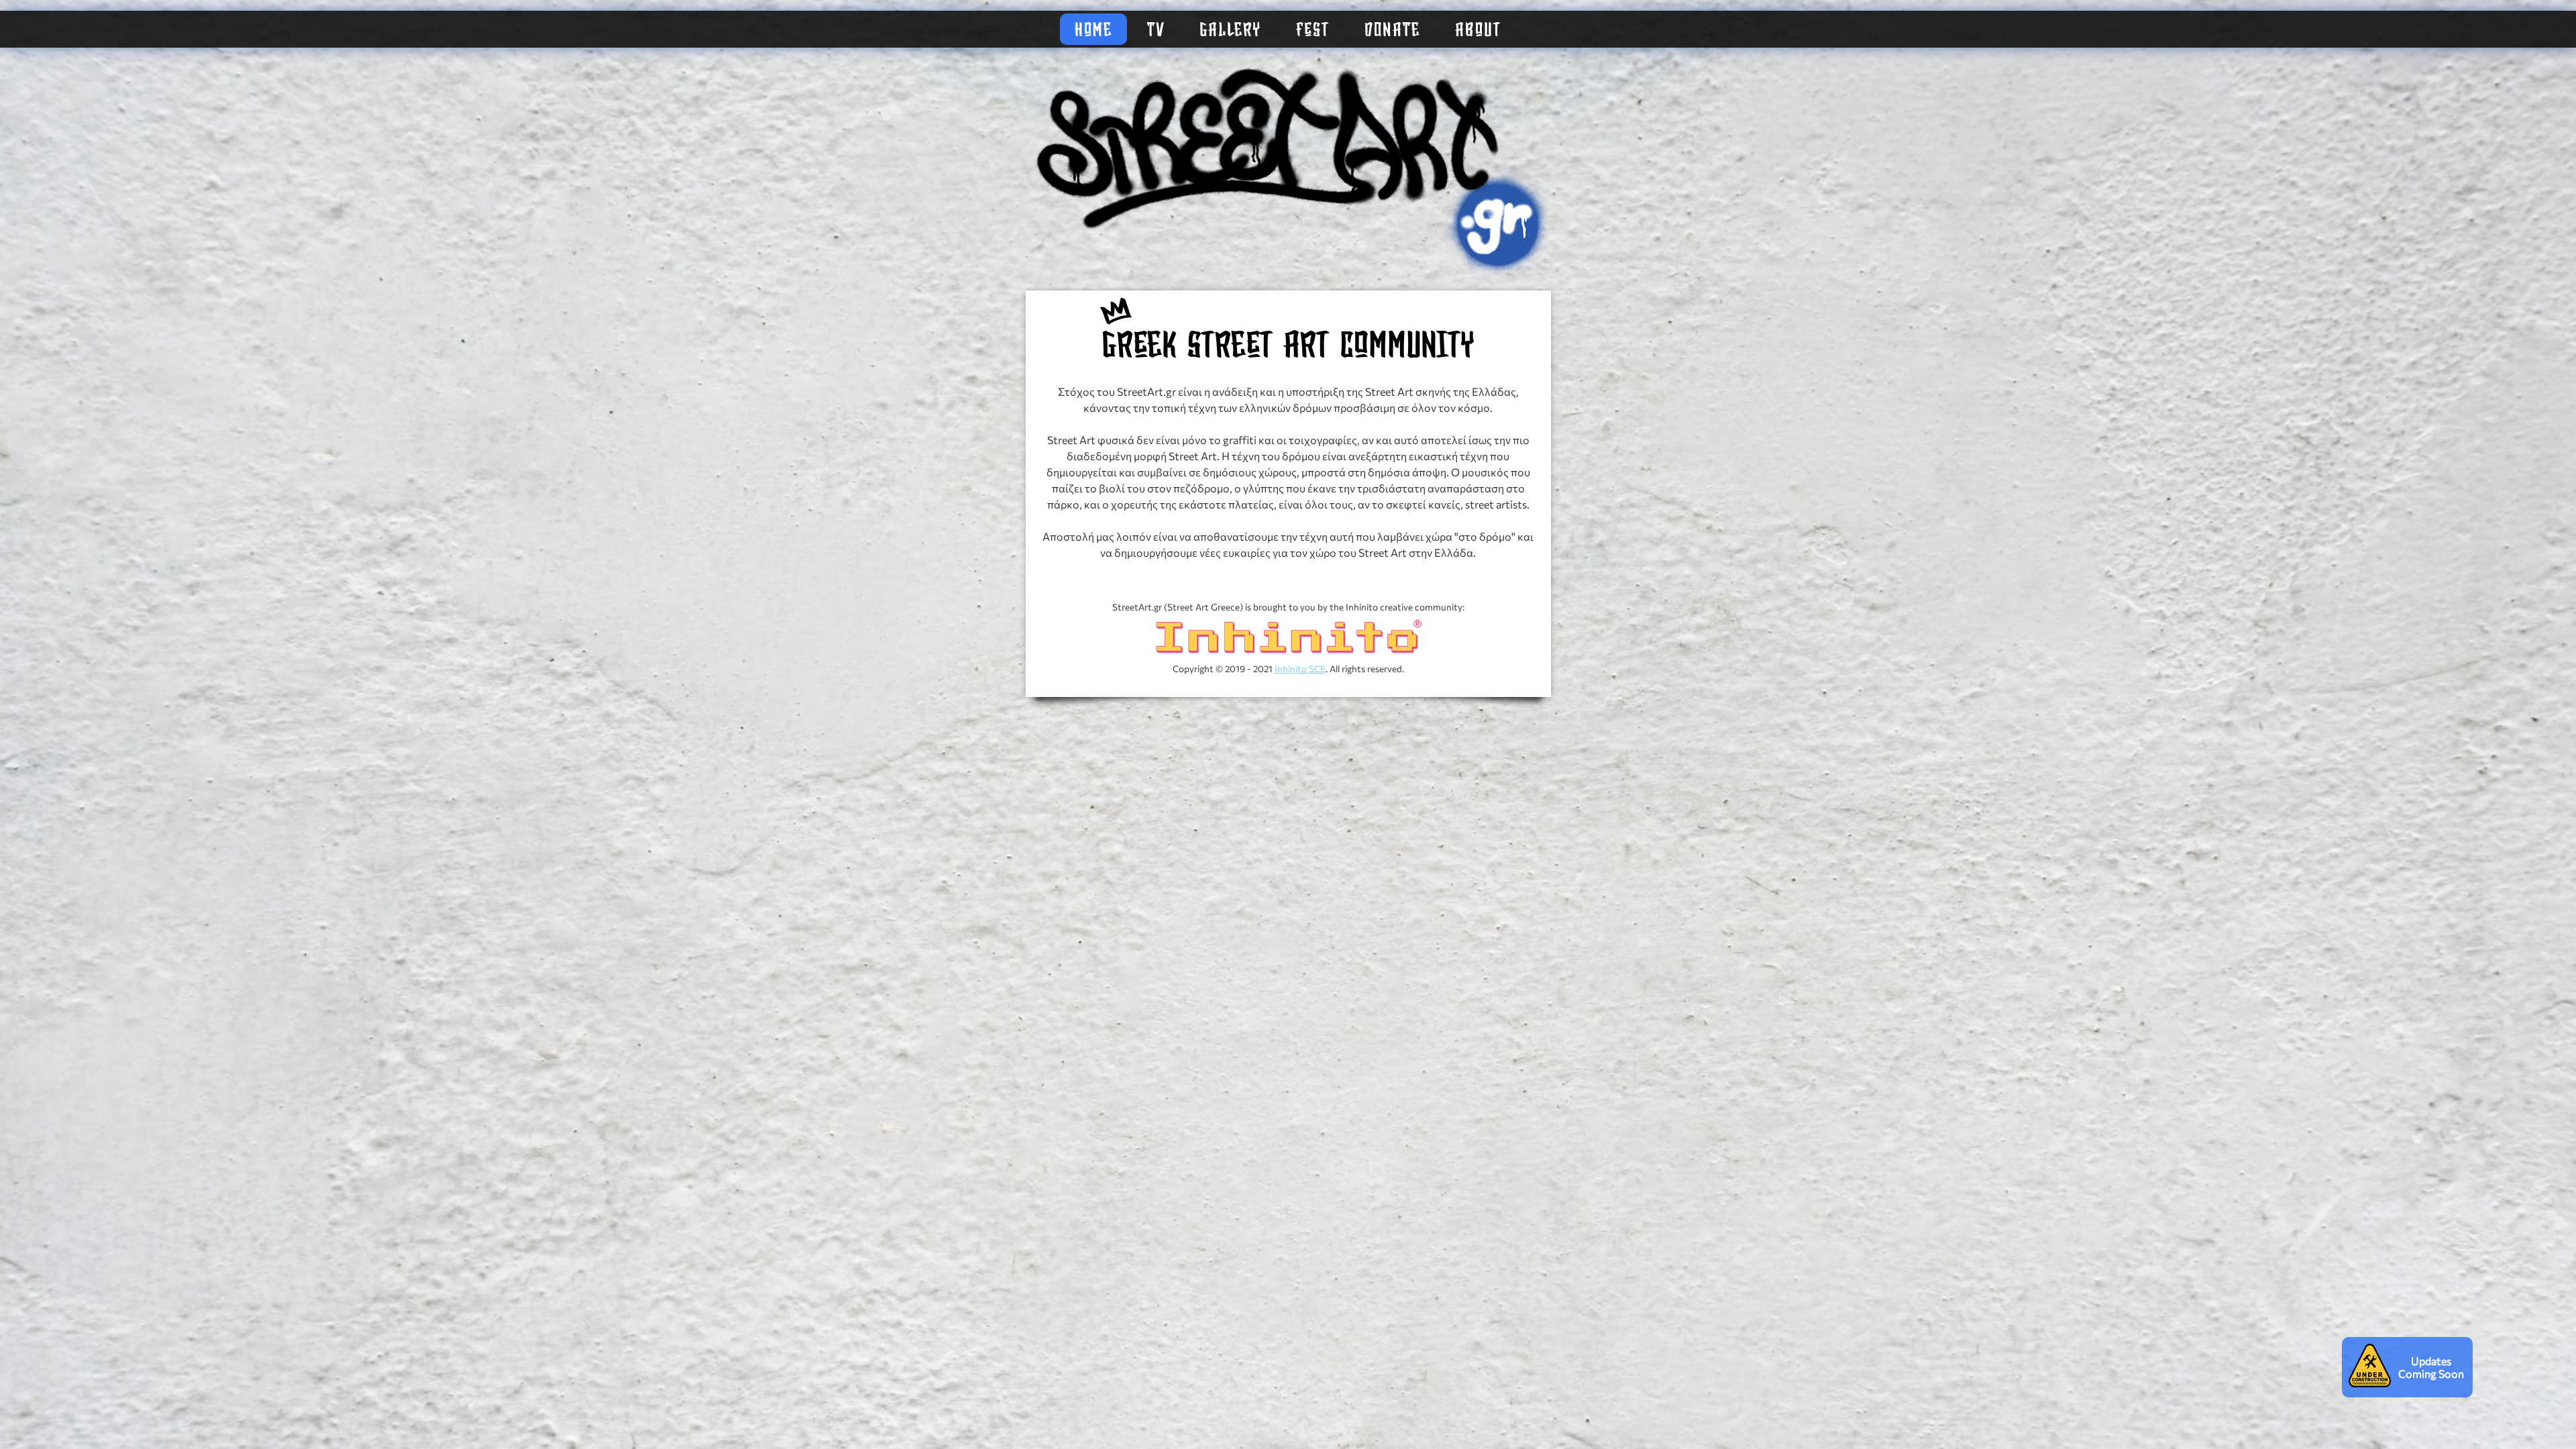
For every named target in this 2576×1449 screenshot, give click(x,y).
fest (1313, 31)
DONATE (1392, 31)
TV (1156, 31)
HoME (1093, 31)
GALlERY (1230, 31)
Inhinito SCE (1300, 668)
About (1478, 31)
